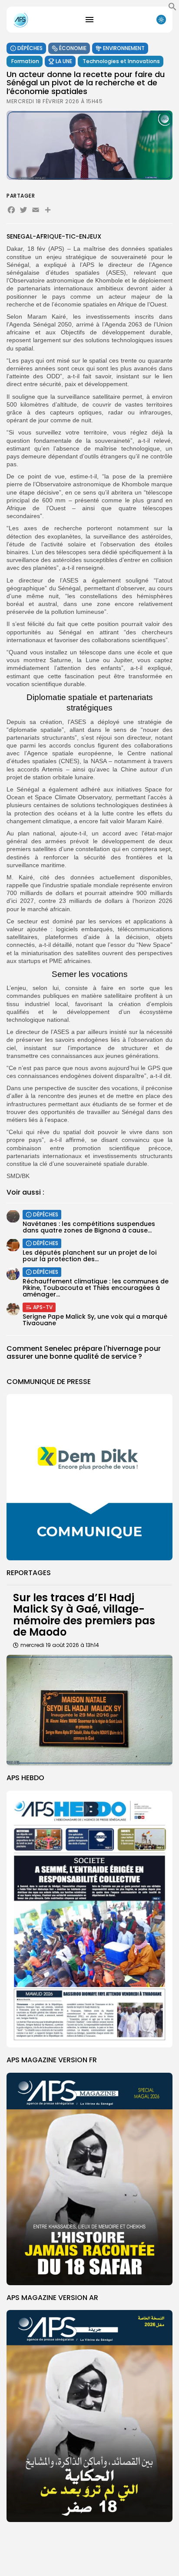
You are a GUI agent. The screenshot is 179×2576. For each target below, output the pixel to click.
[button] (172, 9)
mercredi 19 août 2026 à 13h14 (60, 1645)
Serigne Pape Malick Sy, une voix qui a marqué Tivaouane (95, 1320)
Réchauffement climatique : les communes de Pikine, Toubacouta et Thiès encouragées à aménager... (96, 1288)
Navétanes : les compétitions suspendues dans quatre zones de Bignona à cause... (89, 1227)
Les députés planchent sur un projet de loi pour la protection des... (89, 1256)
